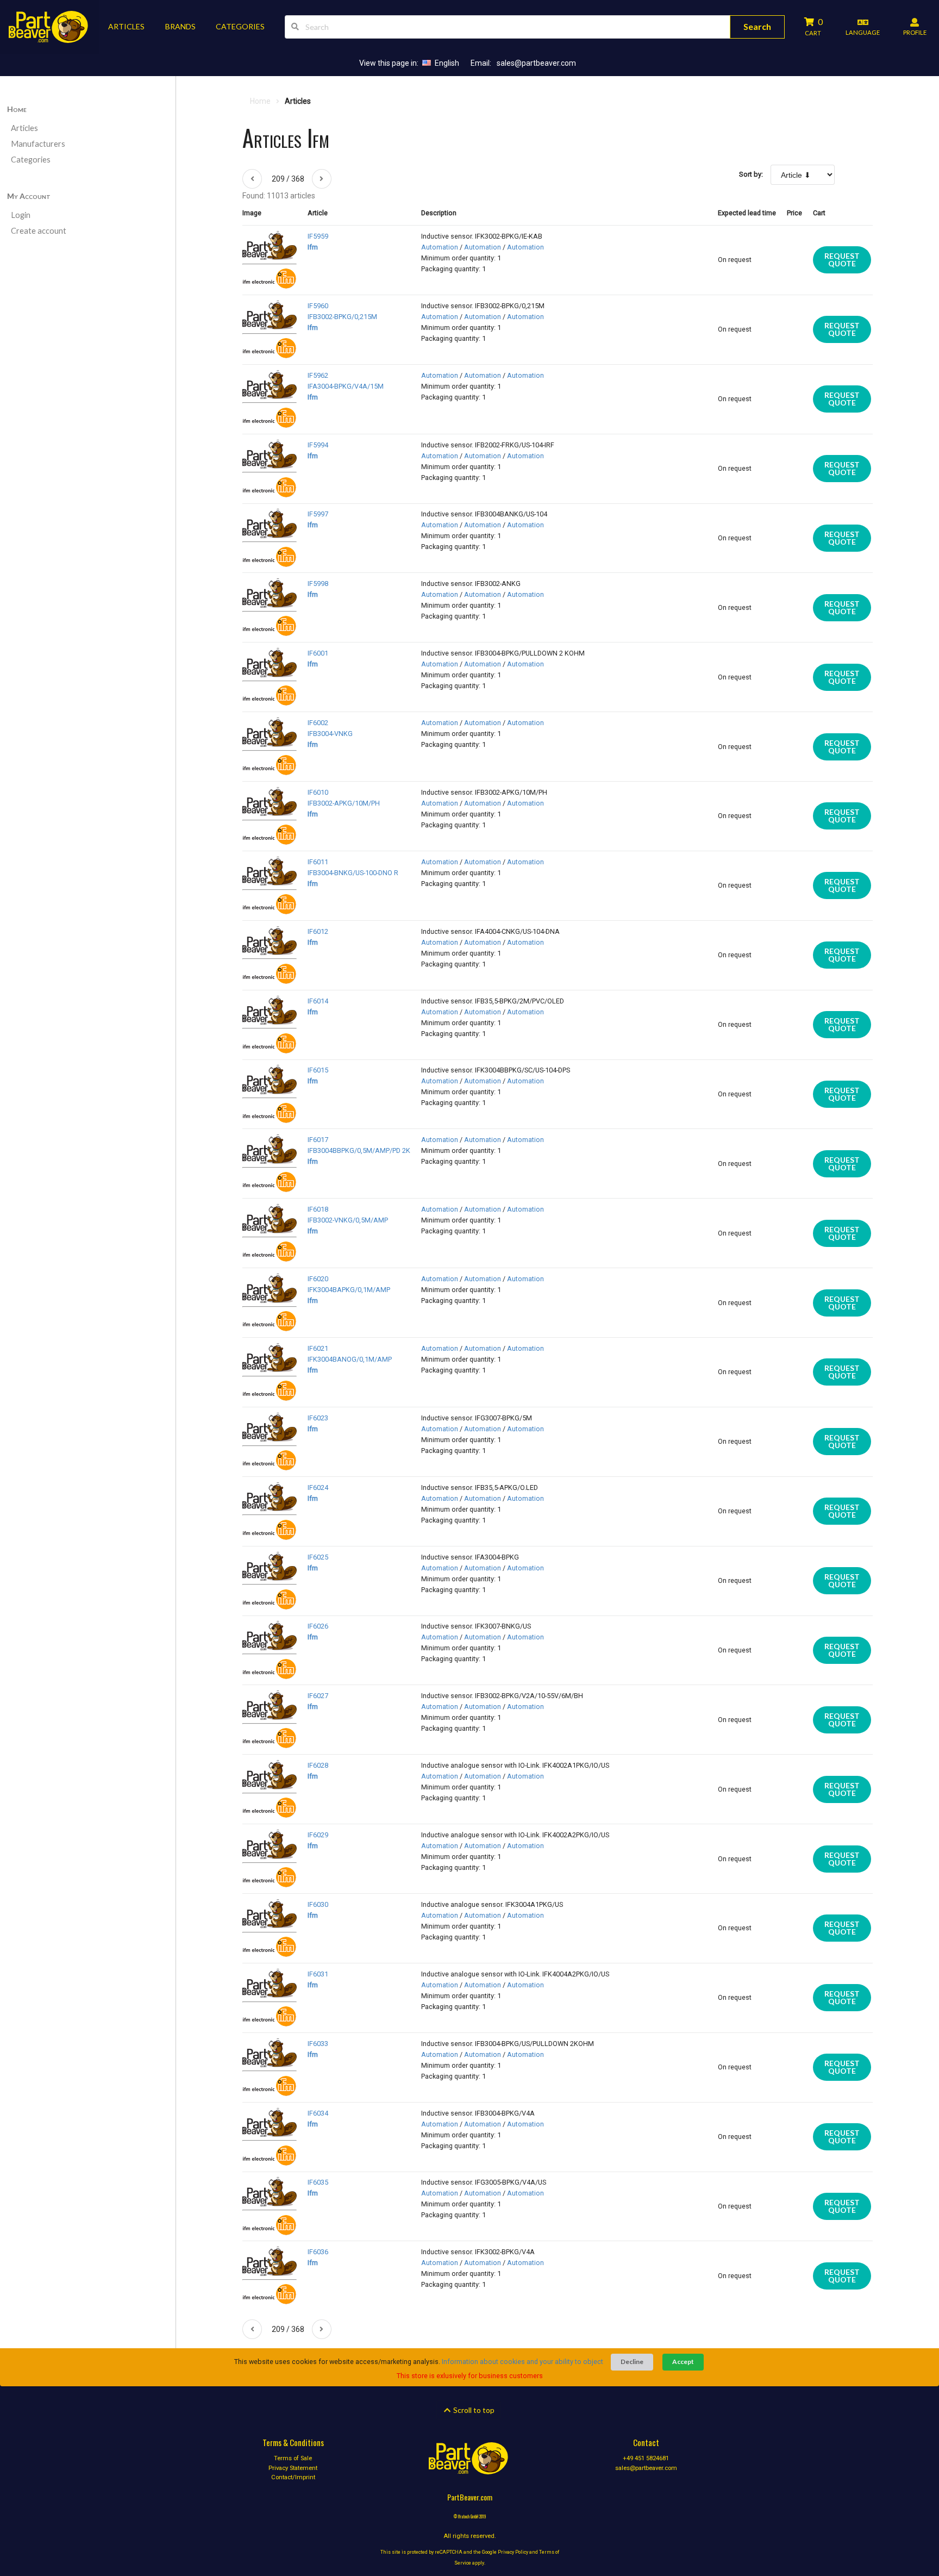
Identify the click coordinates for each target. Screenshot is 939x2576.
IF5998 (318, 584)
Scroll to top (473, 2410)
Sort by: (751, 174)
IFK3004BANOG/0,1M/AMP (350, 1359)
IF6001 (318, 653)
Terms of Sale (293, 2459)
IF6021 (318, 1348)
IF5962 (318, 375)
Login (21, 215)
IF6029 (318, 1835)
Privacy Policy (513, 2552)
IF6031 (318, 1974)
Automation (440, 247)
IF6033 (318, 2044)
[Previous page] (252, 179)
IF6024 (318, 1487)
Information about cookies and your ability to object (522, 2362)
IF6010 (318, 792)
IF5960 (318, 306)
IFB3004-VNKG (330, 734)
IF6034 (318, 2113)
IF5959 (318, 236)
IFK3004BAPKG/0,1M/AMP (349, 1290)
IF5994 (318, 445)
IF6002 (318, 723)
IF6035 (318, 2182)
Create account (39, 231)
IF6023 (318, 1418)
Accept (683, 2362)
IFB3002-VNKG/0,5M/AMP (348, 1220)
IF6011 (318, 862)
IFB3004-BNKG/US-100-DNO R (353, 873)
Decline (632, 2362)
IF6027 (318, 1696)
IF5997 (318, 514)
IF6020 (318, 1279)
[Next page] (322, 179)
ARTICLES (126, 26)
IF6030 (318, 1904)
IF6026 (318, 1626)
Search (757, 26)
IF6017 (318, 1140)
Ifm (313, 247)
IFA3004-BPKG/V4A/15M (346, 386)
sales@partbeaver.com (536, 63)
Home (17, 109)
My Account (29, 196)
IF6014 (318, 1001)
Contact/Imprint (293, 2477)
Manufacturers (38, 144)
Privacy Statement (293, 2468)
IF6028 (318, 1765)
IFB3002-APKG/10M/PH (344, 803)
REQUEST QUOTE (842, 260)
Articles (24, 128)
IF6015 (318, 1070)
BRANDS (180, 26)
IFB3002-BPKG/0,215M (342, 317)
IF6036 (318, 2252)
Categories (31, 160)
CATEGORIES (240, 26)
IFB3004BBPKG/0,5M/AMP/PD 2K (359, 1150)
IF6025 (318, 1557)
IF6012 (318, 931)
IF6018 (318, 1209)
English (447, 63)
